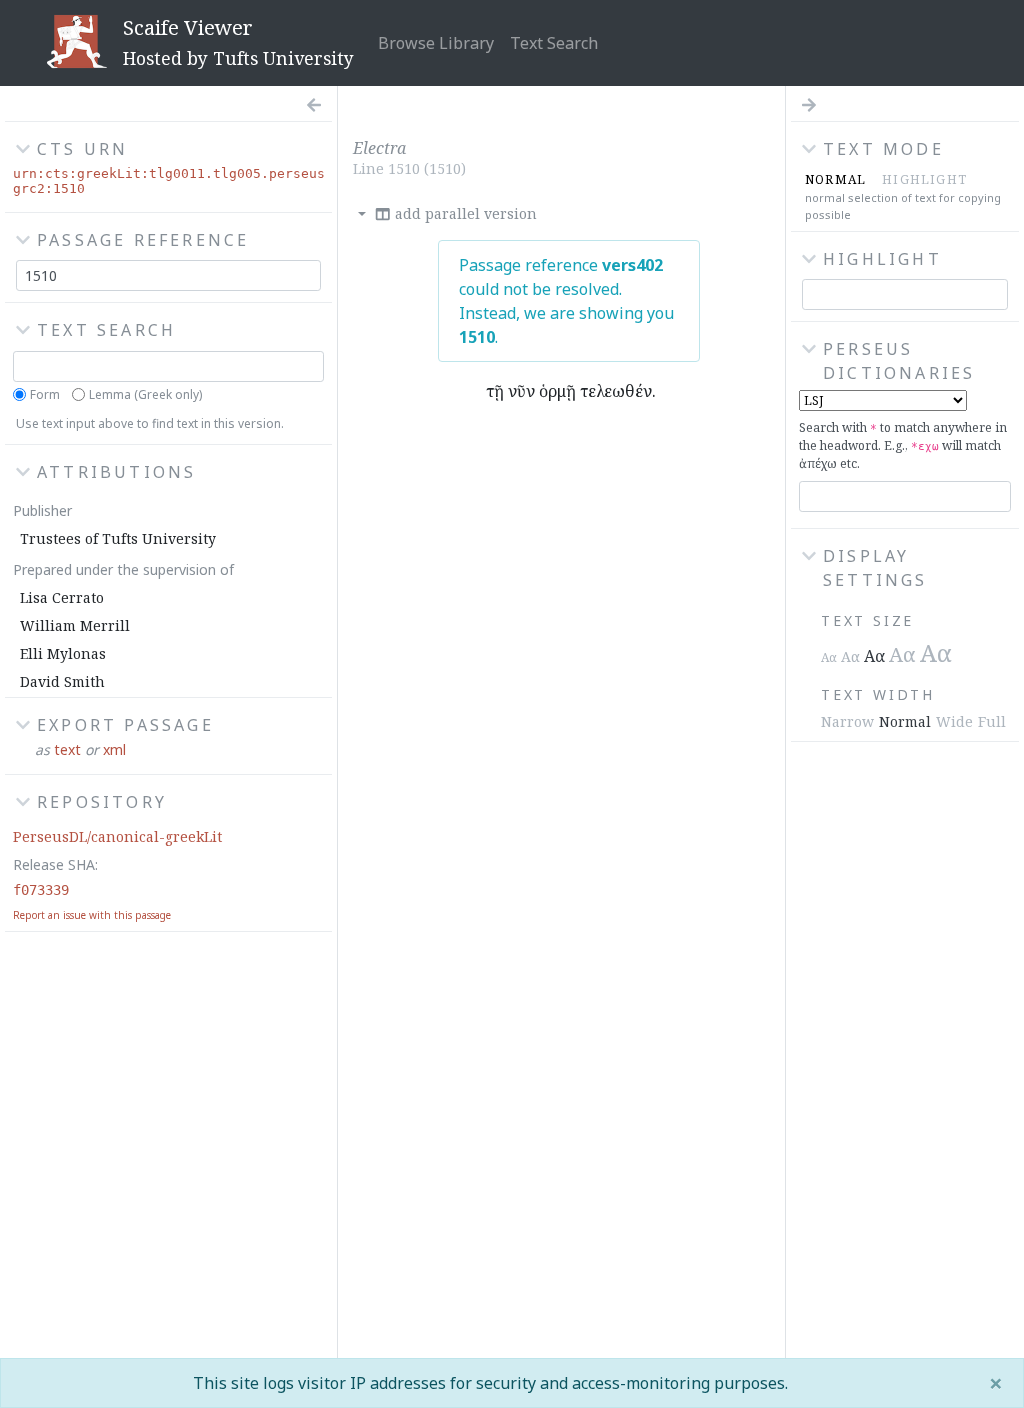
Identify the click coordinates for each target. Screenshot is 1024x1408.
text (67, 749)
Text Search (554, 43)
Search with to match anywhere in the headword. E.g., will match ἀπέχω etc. (903, 445)
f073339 (41, 890)
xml (114, 749)
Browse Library (436, 43)
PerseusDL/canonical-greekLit (117, 836)
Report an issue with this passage (92, 915)
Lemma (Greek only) (145, 394)
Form (45, 394)
